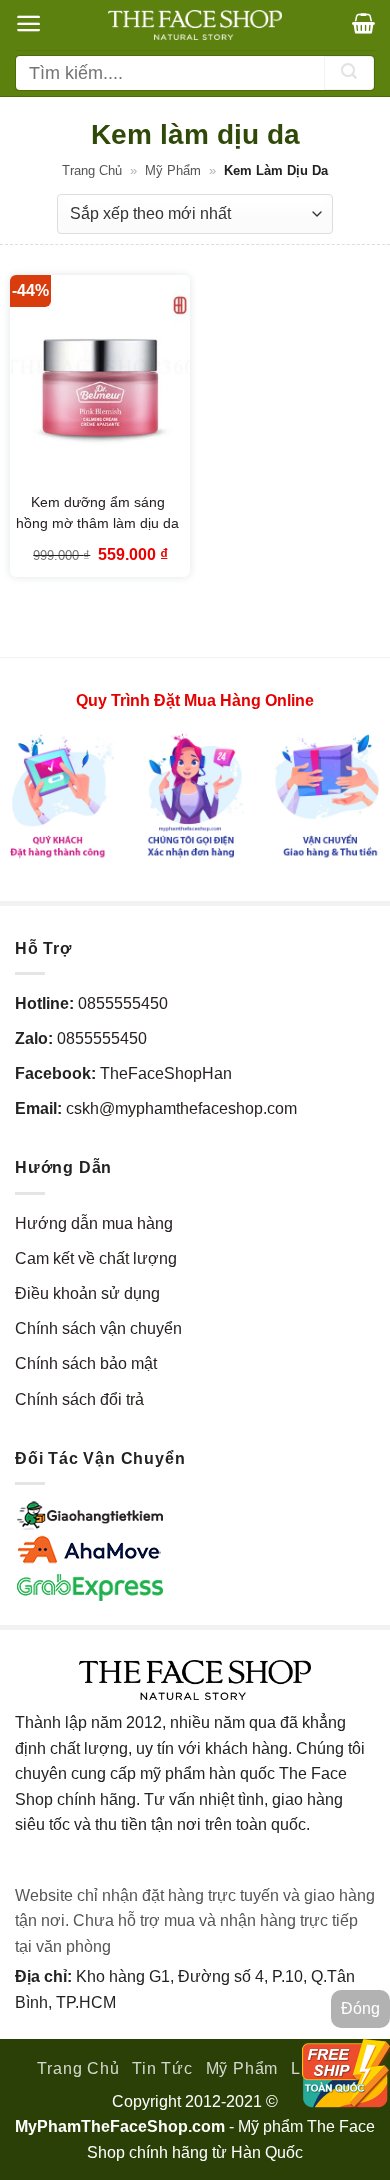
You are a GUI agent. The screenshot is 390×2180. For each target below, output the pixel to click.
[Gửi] (349, 73)
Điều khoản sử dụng (87, 1293)
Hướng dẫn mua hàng (94, 1223)
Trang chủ (92, 170)
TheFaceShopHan (166, 1073)
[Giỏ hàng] (363, 23)
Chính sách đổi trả (79, 1399)
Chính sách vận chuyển (98, 1328)
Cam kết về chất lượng (96, 1258)
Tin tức (162, 2068)
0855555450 (123, 1003)
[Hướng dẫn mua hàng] (195, 794)
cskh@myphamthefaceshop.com (181, 1108)
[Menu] (28, 23)
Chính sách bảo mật (86, 1363)
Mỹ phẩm (173, 170)
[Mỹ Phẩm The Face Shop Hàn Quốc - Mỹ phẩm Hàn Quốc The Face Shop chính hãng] (195, 25)
